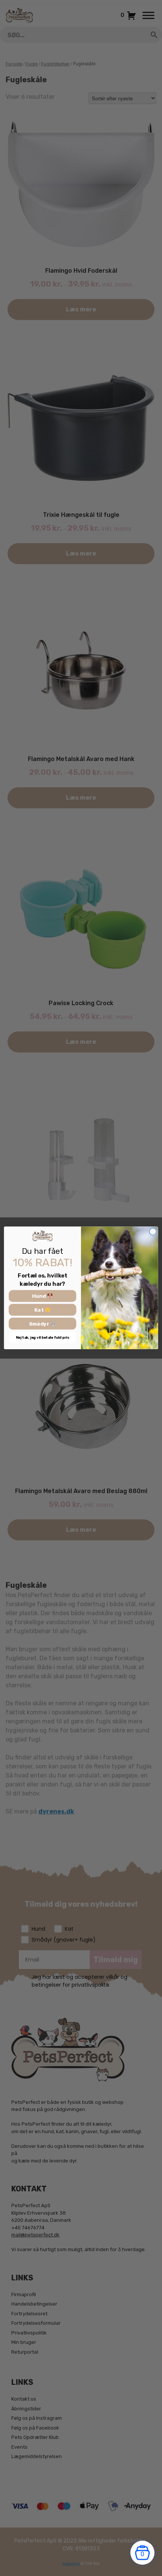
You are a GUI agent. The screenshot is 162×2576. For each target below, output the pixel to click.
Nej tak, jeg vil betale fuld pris (43, 1338)
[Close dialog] (153, 1232)
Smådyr (40, 1324)
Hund (39, 1296)
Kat (39, 1310)
